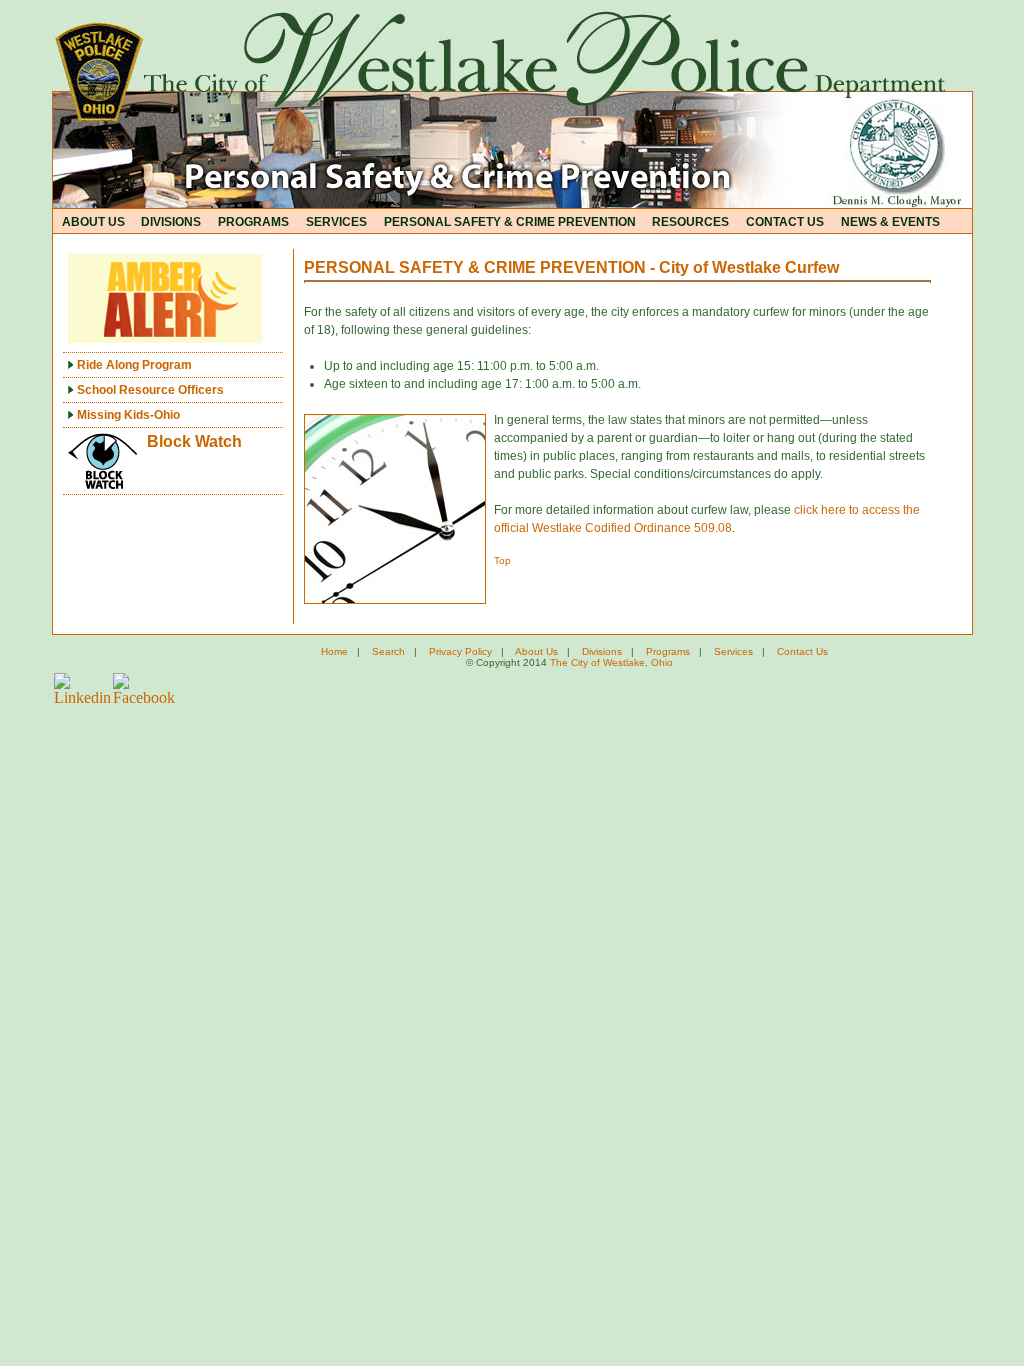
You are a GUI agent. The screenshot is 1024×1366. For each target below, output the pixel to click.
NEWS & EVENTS (890, 222)
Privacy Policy (460, 651)
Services (733, 651)
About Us (536, 651)
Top (502, 560)
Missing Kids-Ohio (127, 415)
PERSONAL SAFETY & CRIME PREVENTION (510, 222)
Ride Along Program (133, 365)
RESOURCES (690, 222)
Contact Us (802, 651)
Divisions (602, 651)
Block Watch (194, 441)
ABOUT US (93, 222)
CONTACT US (785, 222)
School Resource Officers (149, 390)
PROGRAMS (253, 222)
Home (334, 651)
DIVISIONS (171, 222)
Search (388, 651)
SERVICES (336, 222)
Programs (668, 651)
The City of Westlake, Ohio (611, 662)
